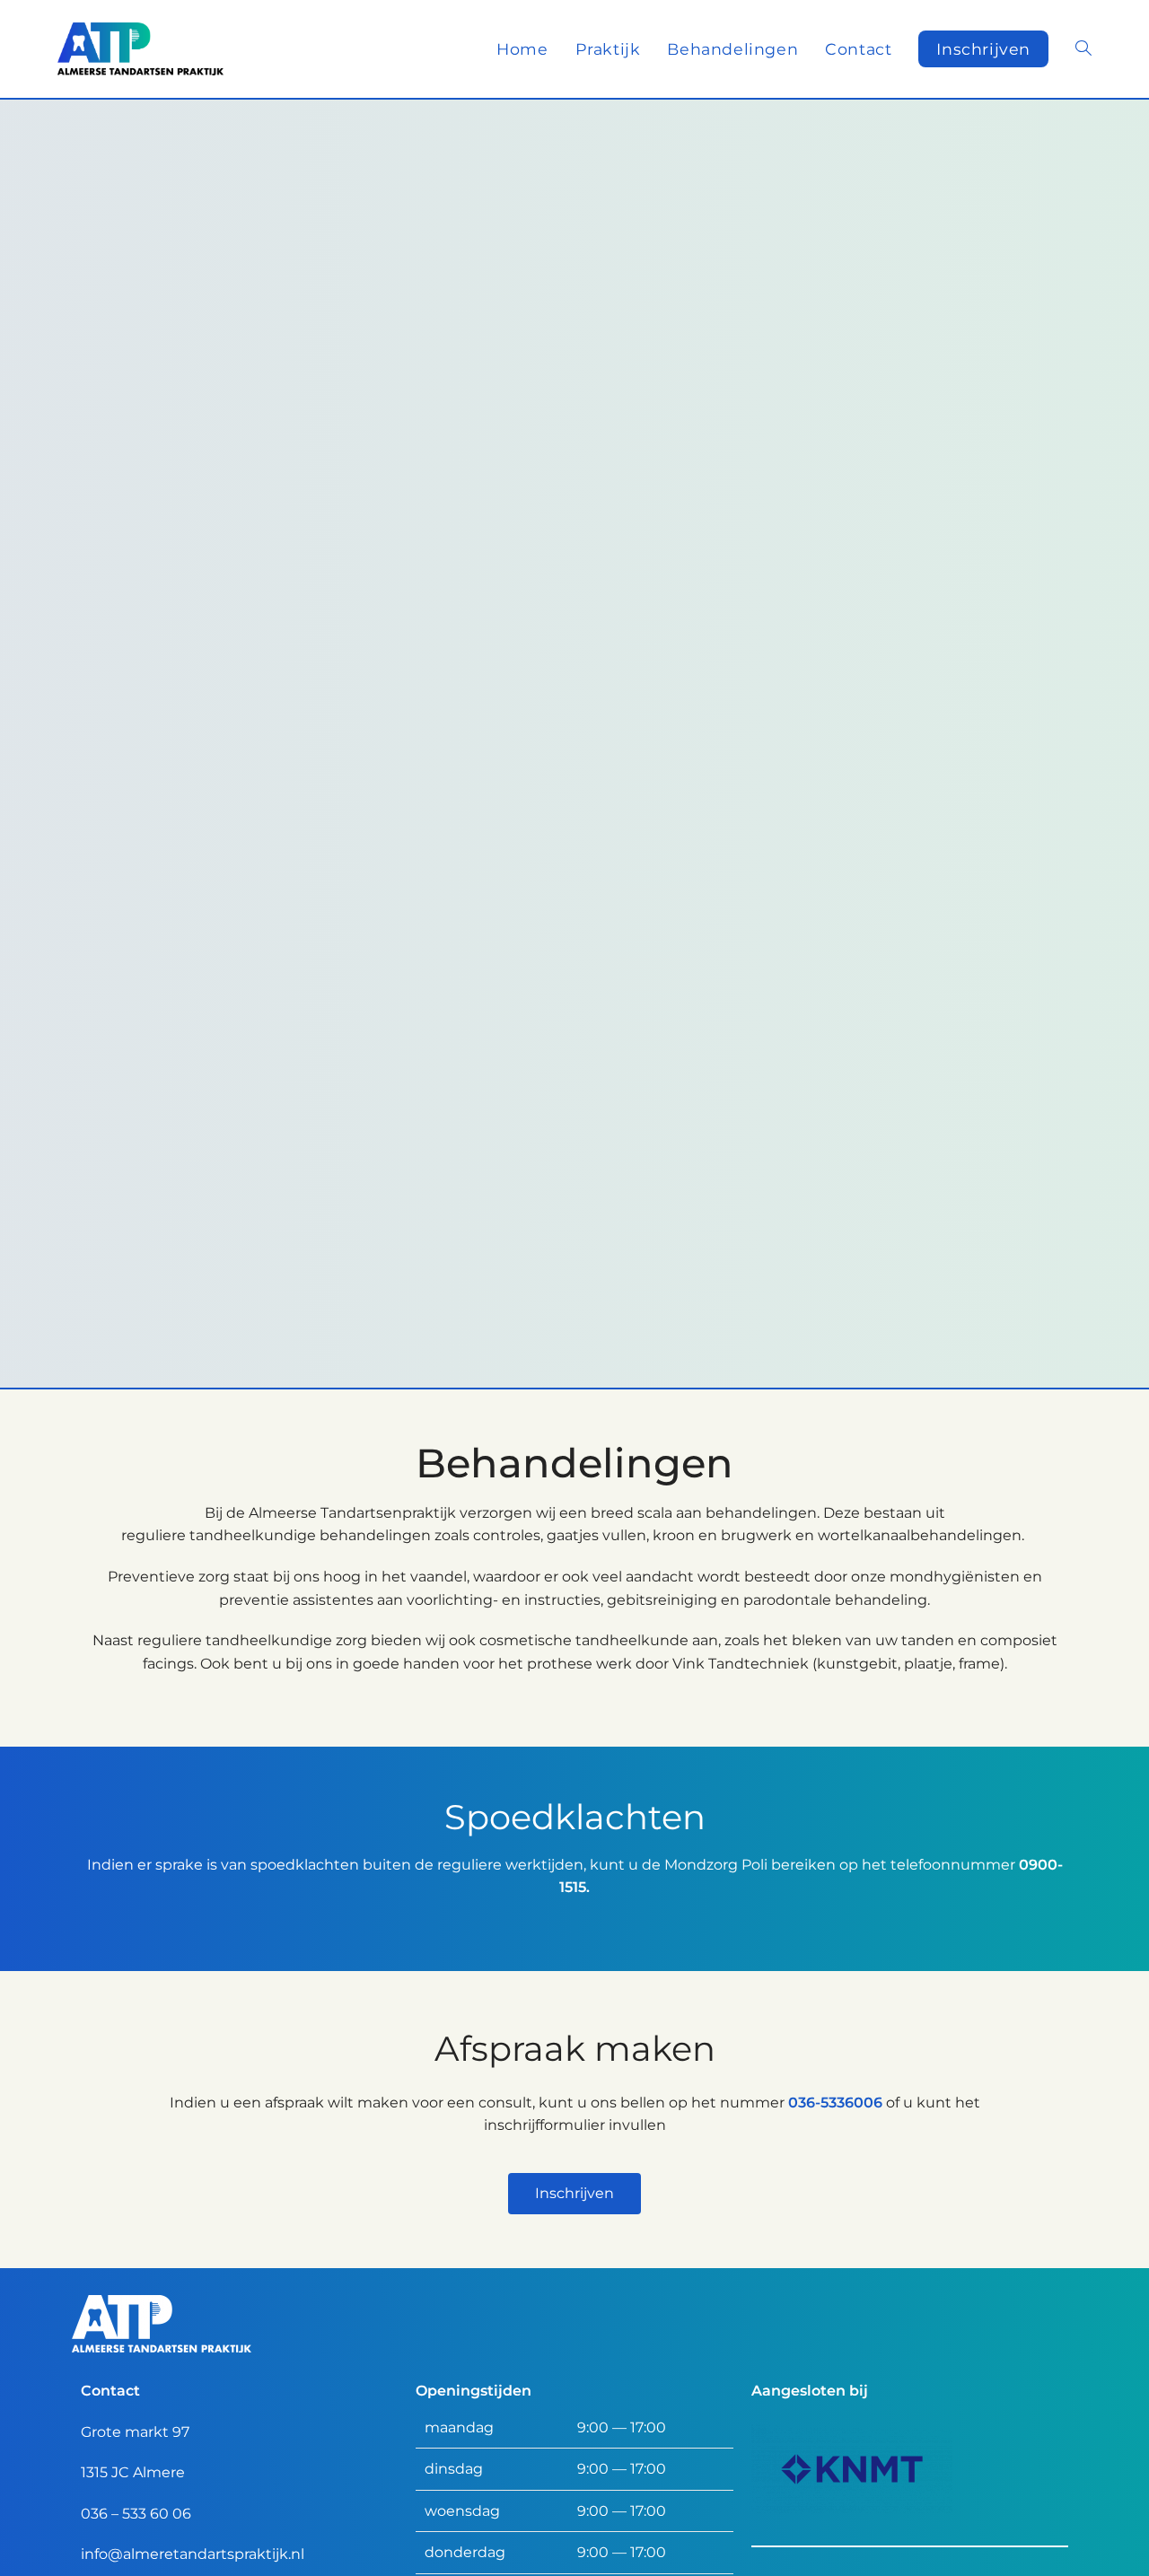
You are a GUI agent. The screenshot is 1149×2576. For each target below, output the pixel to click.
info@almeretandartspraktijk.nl (193, 2554)
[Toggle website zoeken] (1083, 49)
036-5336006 (835, 2103)
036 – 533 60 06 (136, 2514)
